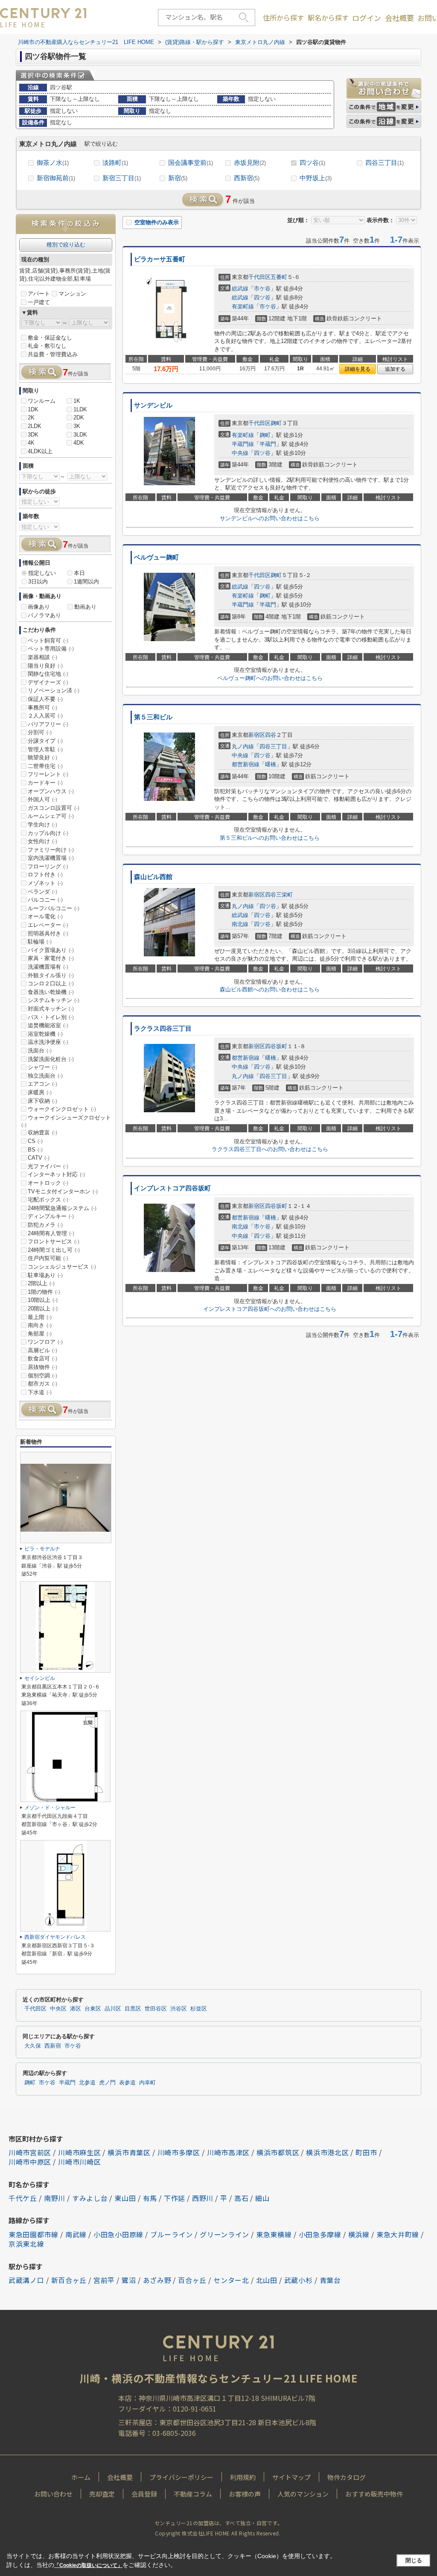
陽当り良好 (45, 666)
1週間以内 (86, 582)
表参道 (127, 2083)
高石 (241, 2198)
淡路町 (115, 163)
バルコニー (45, 900)
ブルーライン (172, 2234)
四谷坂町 (276, 1046)
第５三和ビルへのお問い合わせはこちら (270, 838)
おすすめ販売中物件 (374, 2494)
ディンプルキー (51, 1216)
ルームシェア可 (51, 816)
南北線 (240, 924)
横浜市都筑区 (278, 2152)
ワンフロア (45, 1342)
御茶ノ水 (53, 163)
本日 (79, 573)
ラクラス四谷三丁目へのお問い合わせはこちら (270, 1149)
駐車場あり (45, 1275)
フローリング (48, 866)
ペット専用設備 (51, 649)
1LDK (80, 409)
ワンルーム (42, 401)
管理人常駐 (45, 749)
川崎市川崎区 (79, 2162)
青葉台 (330, 2280)
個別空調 (42, 1376)
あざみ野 (157, 2280)
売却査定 (102, 2494)
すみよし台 (90, 2198)
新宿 (178, 178)
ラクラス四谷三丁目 (163, 1029)
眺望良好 (42, 758)
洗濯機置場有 (48, 967)
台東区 (93, 2009)
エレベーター (48, 925)
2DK (79, 418)
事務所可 (42, 708)
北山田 (267, 2280)
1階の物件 (44, 1292)
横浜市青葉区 (129, 2152)
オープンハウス (51, 791)
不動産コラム (193, 2494)
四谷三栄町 (279, 895)
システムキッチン (54, 1000)
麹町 (276, 423)
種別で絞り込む (66, 245)
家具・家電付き (51, 958)
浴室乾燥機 (45, 1034)
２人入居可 (45, 716)
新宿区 (257, 735)
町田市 (366, 2152)
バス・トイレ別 (51, 1017)
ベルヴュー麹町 (156, 557)
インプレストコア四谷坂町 (172, 1188)
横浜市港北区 (327, 2152)
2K (31, 418)
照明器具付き (48, 933)
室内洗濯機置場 (51, 858)
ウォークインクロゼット (62, 1109)
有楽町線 (243, 306)
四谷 (271, 735)
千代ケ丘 (23, 2198)
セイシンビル (40, 1678)
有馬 (150, 2198)
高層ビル (42, 1350)
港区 (76, 2009)
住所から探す (283, 18)
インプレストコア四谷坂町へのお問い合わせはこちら (270, 1309)
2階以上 (41, 1283)
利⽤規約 (243, 2477)
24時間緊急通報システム (62, 1208)
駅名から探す (328, 18)
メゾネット (45, 883)
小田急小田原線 (118, 2234)
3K (77, 426)
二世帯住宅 (45, 766)
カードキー (45, 783)
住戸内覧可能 (48, 1258)
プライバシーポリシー (181, 2477)
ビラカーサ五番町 (160, 259)
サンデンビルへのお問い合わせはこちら (270, 518)
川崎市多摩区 (179, 2152)
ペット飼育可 (48, 640)
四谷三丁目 (385, 163)
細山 (262, 2198)
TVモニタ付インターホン (63, 1191)
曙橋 (271, 764)
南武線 (76, 2234)
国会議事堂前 (191, 163)
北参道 (87, 2083)
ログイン (367, 18)
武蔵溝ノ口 (26, 2280)
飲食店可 (42, 1358)
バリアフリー (48, 724)
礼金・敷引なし (47, 346)
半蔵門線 (243, 444)
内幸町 (147, 2083)
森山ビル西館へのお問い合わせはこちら (270, 989)
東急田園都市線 (34, 2234)
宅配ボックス (48, 1200)
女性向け (42, 841)
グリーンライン (224, 2234)
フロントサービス (54, 1241)
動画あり (85, 607)
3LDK (80, 435)
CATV (39, 1158)
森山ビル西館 (153, 877)
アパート (39, 294)
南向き (40, 1325)
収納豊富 (42, 1133)
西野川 (203, 2198)
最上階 (40, 1317)
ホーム (81, 2477)
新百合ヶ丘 (69, 2280)
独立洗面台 (45, 1076)
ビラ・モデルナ (42, 1549)
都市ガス (42, 1384)
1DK (33, 409)
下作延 (175, 2198)
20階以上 (43, 1309)
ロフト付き (45, 875)
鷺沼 (129, 2280)
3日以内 (38, 582)
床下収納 (42, 1101)
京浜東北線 (26, 2244)
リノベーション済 (54, 690)
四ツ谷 (312, 163)
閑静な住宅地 (48, 674)
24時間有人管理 (51, 1233)
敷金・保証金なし (50, 338)
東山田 (125, 2198)
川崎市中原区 (30, 2162)
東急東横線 (274, 2234)
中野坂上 (316, 178)
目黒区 (133, 2009)
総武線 (240, 289)
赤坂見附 (250, 163)
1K (77, 401)
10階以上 (43, 1300)
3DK (33, 435)
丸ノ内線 (243, 746)
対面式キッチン (51, 1009)
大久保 (33, 2046)
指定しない (42, 573)
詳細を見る (358, 369)
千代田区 (259, 277)
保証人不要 (45, 699)
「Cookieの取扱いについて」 (88, 2565)
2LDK (35, 426)
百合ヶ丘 (192, 2280)
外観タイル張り (51, 975)
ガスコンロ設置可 (54, 808)
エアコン (42, 1084)
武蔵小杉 (299, 2280)
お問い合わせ (53, 2494)
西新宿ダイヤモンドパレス (55, 1937)
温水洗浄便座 (48, 1042)
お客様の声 (245, 2494)
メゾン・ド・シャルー (50, 1808)
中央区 (58, 2009)
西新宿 (247, 178)
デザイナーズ (48, 682)
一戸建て (39, 302)
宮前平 (104, 2280)
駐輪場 (40, 942)
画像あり (39, 607)
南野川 (55, 2198)
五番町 (279, 277)
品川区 (113, 2009)
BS (35, 1150)
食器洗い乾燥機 (51, 992)
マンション (72, 294)
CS (35, 1141)
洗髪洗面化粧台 (51, 1059)
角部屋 (40, 1334)
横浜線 (359, 2234)
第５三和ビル (153, 717)
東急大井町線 (398, 2234)
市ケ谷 (262, 289)
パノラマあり (44, 615)
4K (31, 443)
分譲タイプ (45, 741)
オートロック (48, 1183)
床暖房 (40, 1092)
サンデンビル (153, 405)
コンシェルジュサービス (62, 1267)
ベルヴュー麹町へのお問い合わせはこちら (270, 678)
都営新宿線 (246, 764)
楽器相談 (42, 657)
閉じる (414, 2560)
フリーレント (48, 774)
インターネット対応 (56, 1174)
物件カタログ (347, 2477)
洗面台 (40, 1051)
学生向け (42, 825)
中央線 (240, 453)
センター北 (231, 2280)
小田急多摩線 (320, 2234)
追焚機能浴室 (48, 1025)
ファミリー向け (51, 850)
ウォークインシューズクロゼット (66, 1121)
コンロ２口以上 (51, 983)
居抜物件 (42, 1367)
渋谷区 (179, 2009)
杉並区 (199, 2009)
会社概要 (399, 18)
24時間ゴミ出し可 (54, 1250)
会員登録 (144, 2494)
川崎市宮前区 (30, 2152)
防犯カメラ (45, 1225)
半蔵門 (268, 444)
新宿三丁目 (122, 178)
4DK (79, 443)
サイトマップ (291, 2477)
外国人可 (42, 799)
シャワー (42, 1067)
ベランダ (42, 892)
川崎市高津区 (228, 2152)
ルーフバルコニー (54, 908)
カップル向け (48, 833)
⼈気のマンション (303, 2494)
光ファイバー (48, 1166)
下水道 (40, 1392)
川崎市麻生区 (79, 2152)
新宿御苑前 (56, 178)
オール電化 (45, 916)
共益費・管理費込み (53, 354)
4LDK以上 (40, 451)
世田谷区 (156, 2009)
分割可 (40, 732)
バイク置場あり (51, 950)
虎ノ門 (107, 2083)
